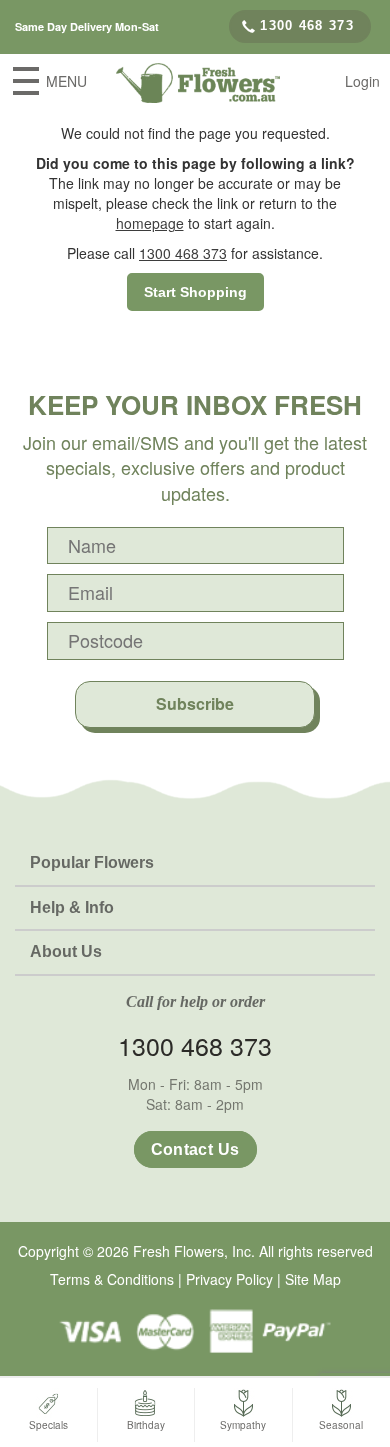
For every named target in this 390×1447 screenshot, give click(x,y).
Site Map (313, 1279)
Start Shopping (195, 292)
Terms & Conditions (112, 1279)
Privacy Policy (229, 1279)
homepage (150, 223)
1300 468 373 (307, 25)
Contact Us (195, 1149)
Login (362, 81)
